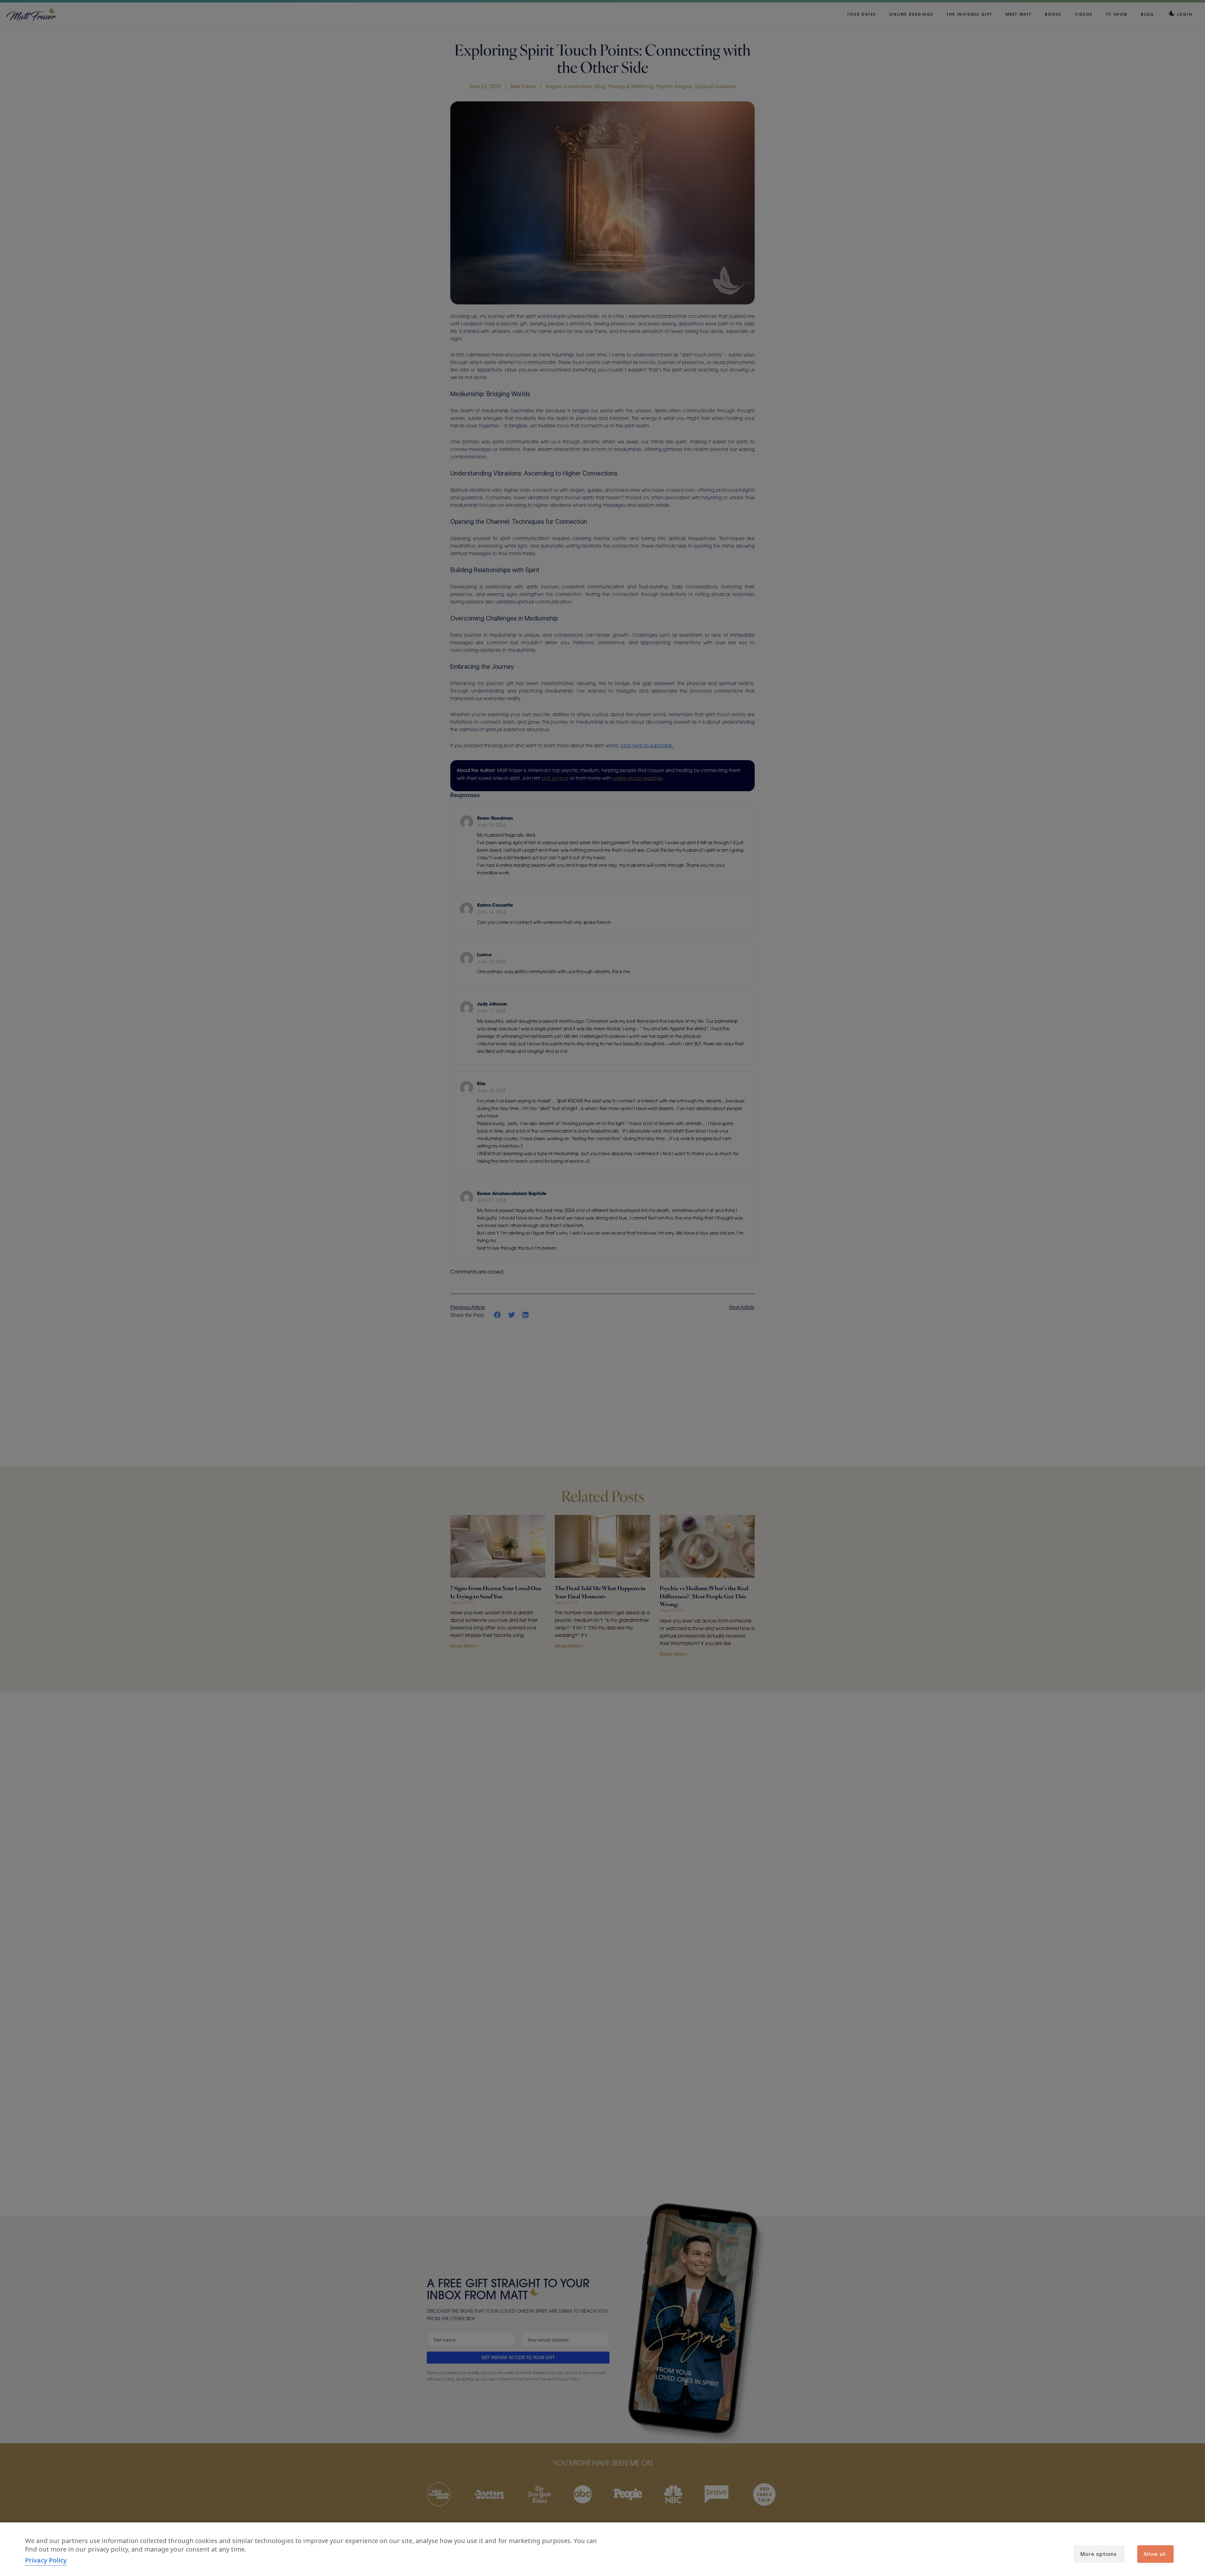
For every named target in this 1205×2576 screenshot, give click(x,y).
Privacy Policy (46, 2560)
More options (1098, 2554)
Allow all (1155, 2554)
